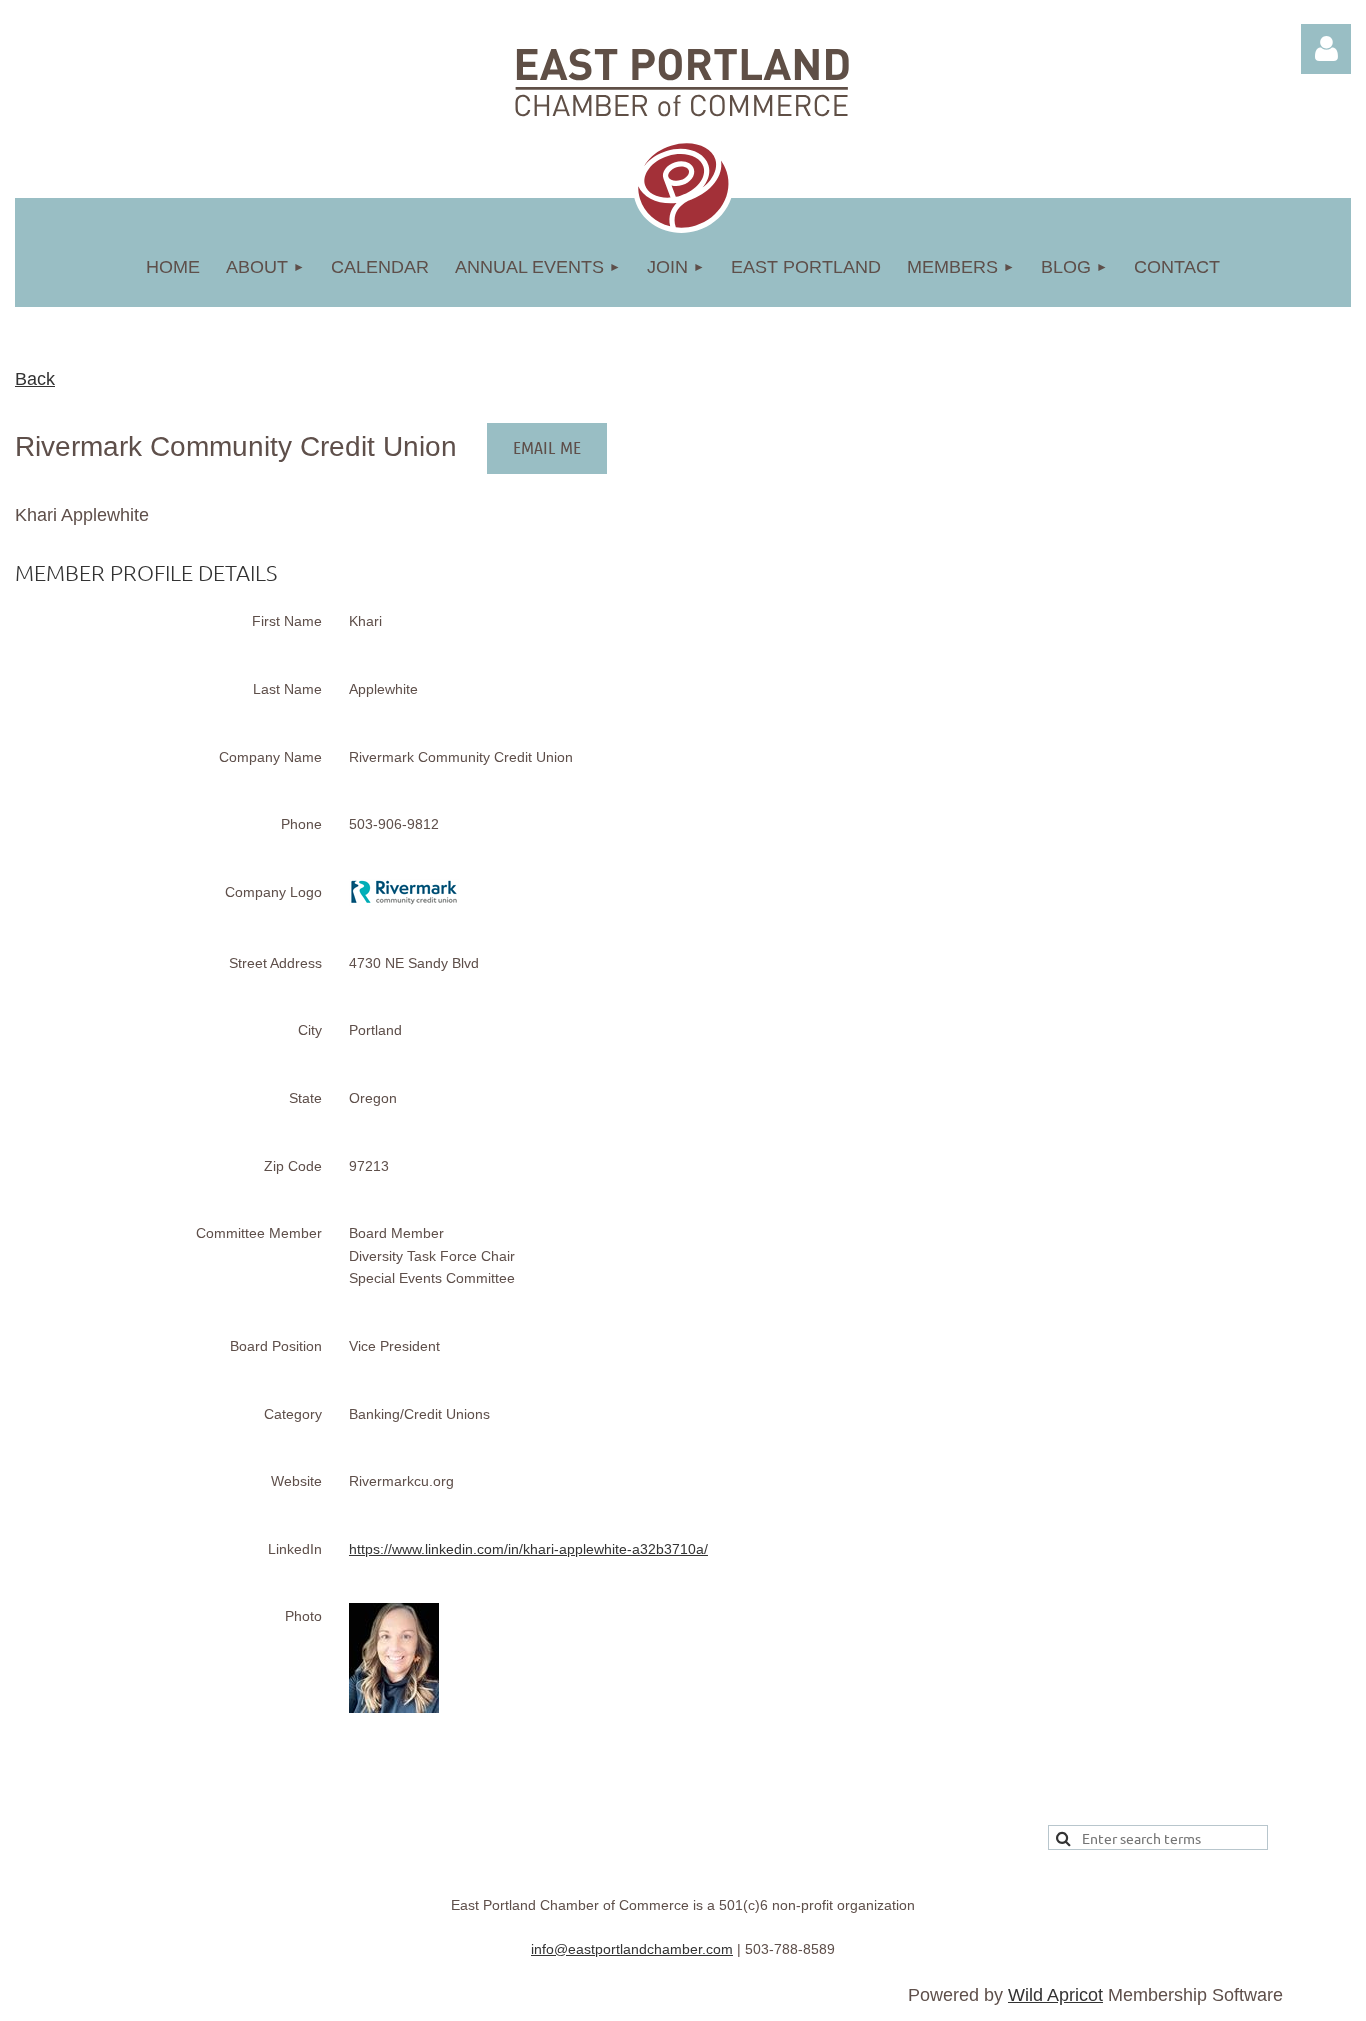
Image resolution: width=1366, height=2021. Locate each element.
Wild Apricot (1055, 1995)
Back (35, 379)
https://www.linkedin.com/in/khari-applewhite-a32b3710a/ (528, 1549)
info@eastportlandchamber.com (632, 1949)
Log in (1326, 49)
